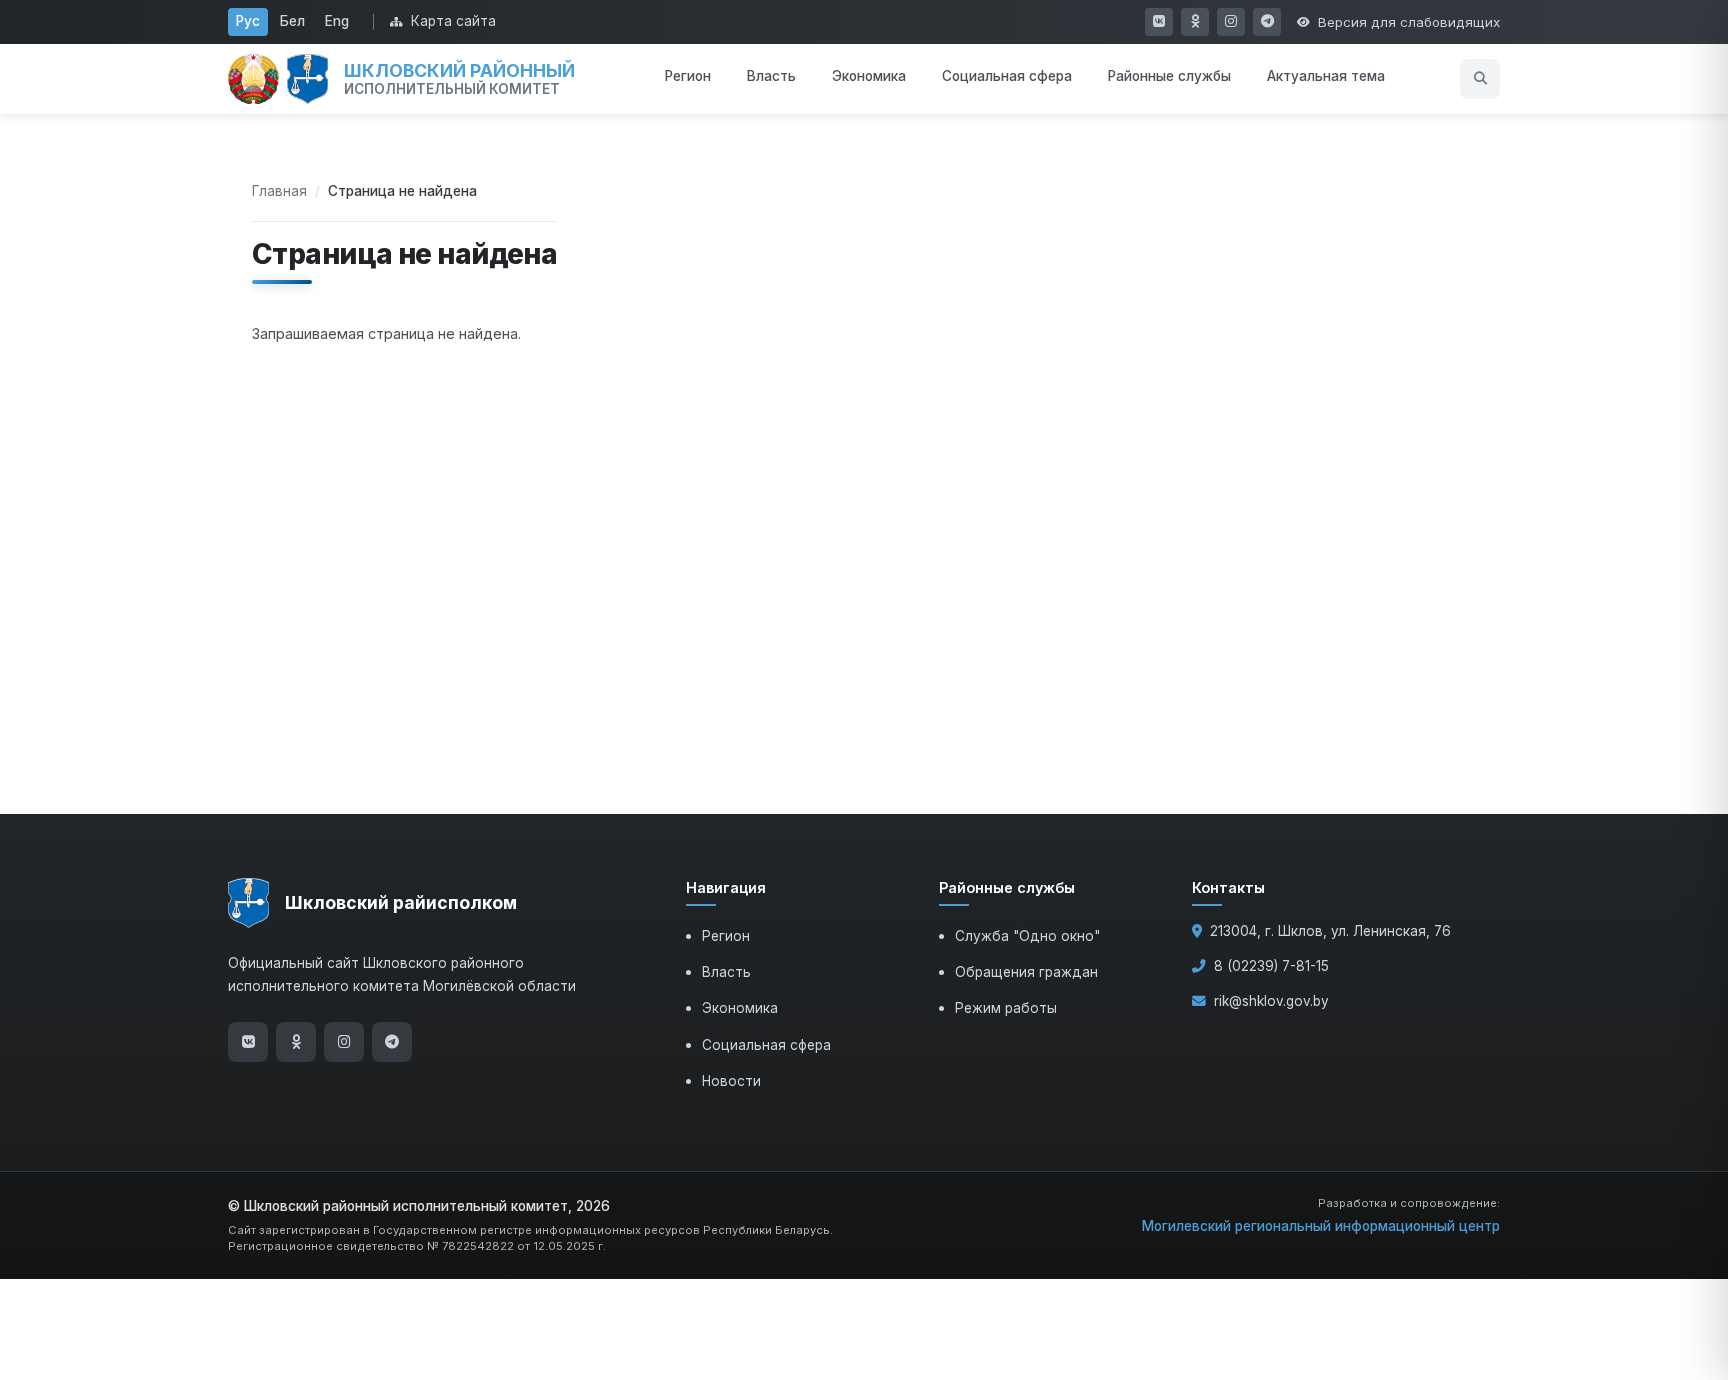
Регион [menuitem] (688, 76)
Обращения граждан (1026, 972)
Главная (279, 191)
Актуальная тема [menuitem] (1326, 76)
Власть (726, 972)
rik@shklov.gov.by (1271, 1001)
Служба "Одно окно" (1027, 936)
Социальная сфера (766, 1045)
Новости (731, 1081)
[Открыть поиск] (1480, 79)
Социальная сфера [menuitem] (1007, 76)
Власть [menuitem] (771, 76)
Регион (726, 936)
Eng (337, 21)
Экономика (740, 1008)
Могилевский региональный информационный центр (1321, 1226)
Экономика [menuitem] (869, 76)
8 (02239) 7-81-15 (1271, 966)
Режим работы (1006, 1008)
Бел (292, 21)
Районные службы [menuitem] (1169, 76)
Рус (248, 21)
